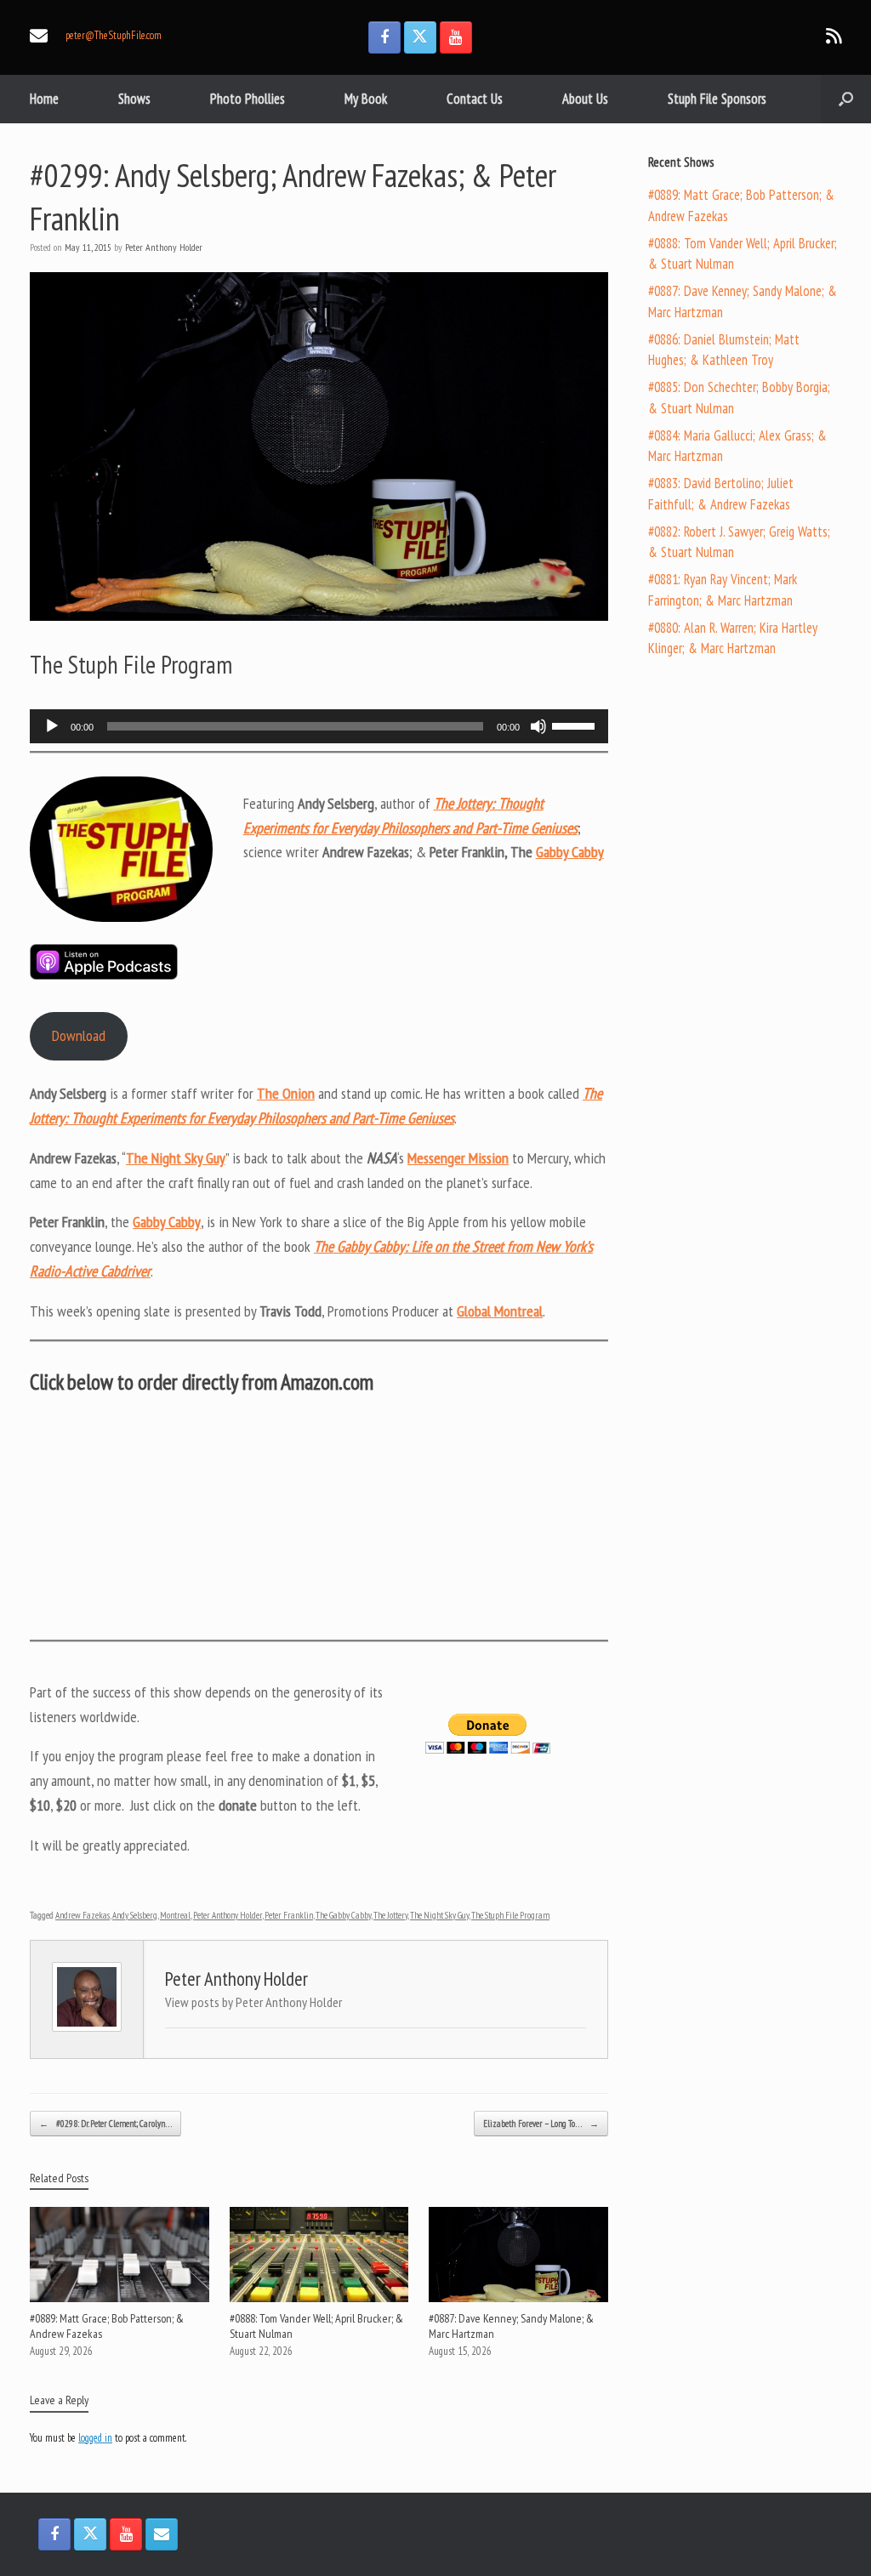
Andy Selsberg (135, 1915)
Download (79, 1035)
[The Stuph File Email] (162, 2534)
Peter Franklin (289, 1915)
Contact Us (475, 99)
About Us (585, 99)
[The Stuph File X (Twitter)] (420, 37)
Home (44, 99)
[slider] (576, 725)
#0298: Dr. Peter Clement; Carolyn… (105, 2124)
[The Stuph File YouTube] (456, 37)
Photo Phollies (248, 99)
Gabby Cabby (570, 852)
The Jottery (390, 1915)
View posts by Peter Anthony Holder (253, 2002)
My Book (366, 99)
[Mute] (538, 726)
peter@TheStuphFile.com (114, 35)
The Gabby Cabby (343, 1915)
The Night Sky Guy (439, 1915)
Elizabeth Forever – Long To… (541, 2124)
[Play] (52, 726)
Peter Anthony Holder (164, 247)
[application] (319, 726)
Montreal (175, 1915)
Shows (134, 99)
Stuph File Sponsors (717, 99)
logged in (95, 2438)
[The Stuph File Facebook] (384, 37)
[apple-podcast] (104, 975)
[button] (846, 99)
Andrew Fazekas (83, 1915)
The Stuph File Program (510, 1915)
